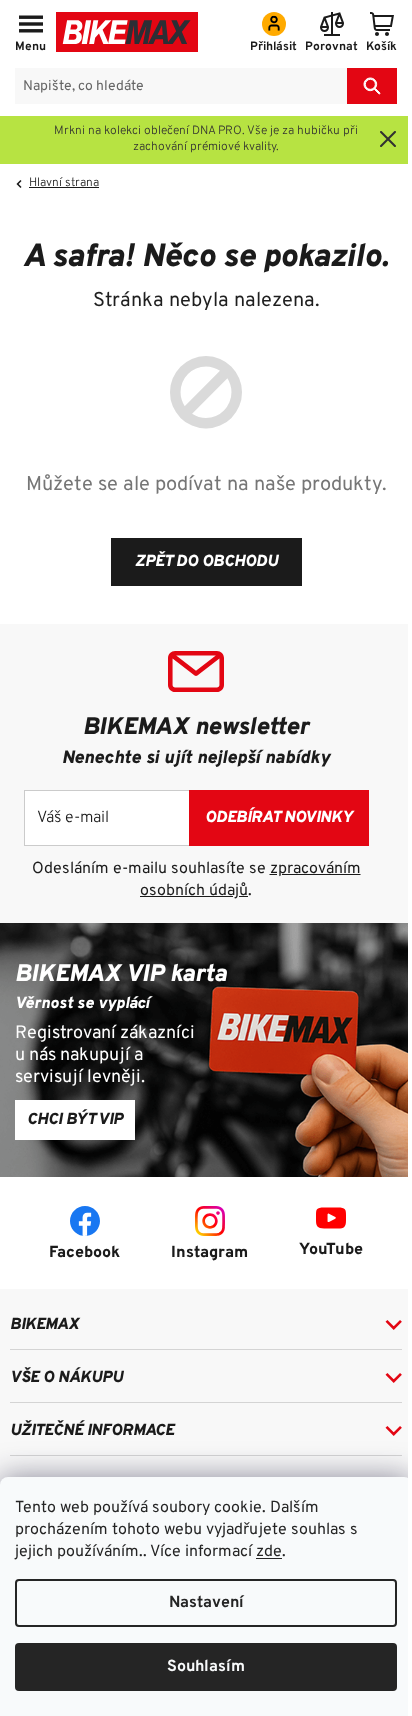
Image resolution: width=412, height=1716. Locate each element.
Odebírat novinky (279, 818)
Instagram (209, 1253)
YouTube (331, 1250)
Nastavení (206, 1603)
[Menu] (30, 34)
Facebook (84, 1253)
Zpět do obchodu (206, 562)
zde (269, 1552)
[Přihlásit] (273, 34)
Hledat (372, 86)
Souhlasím (206, 1667)
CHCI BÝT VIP (75, 1120)
